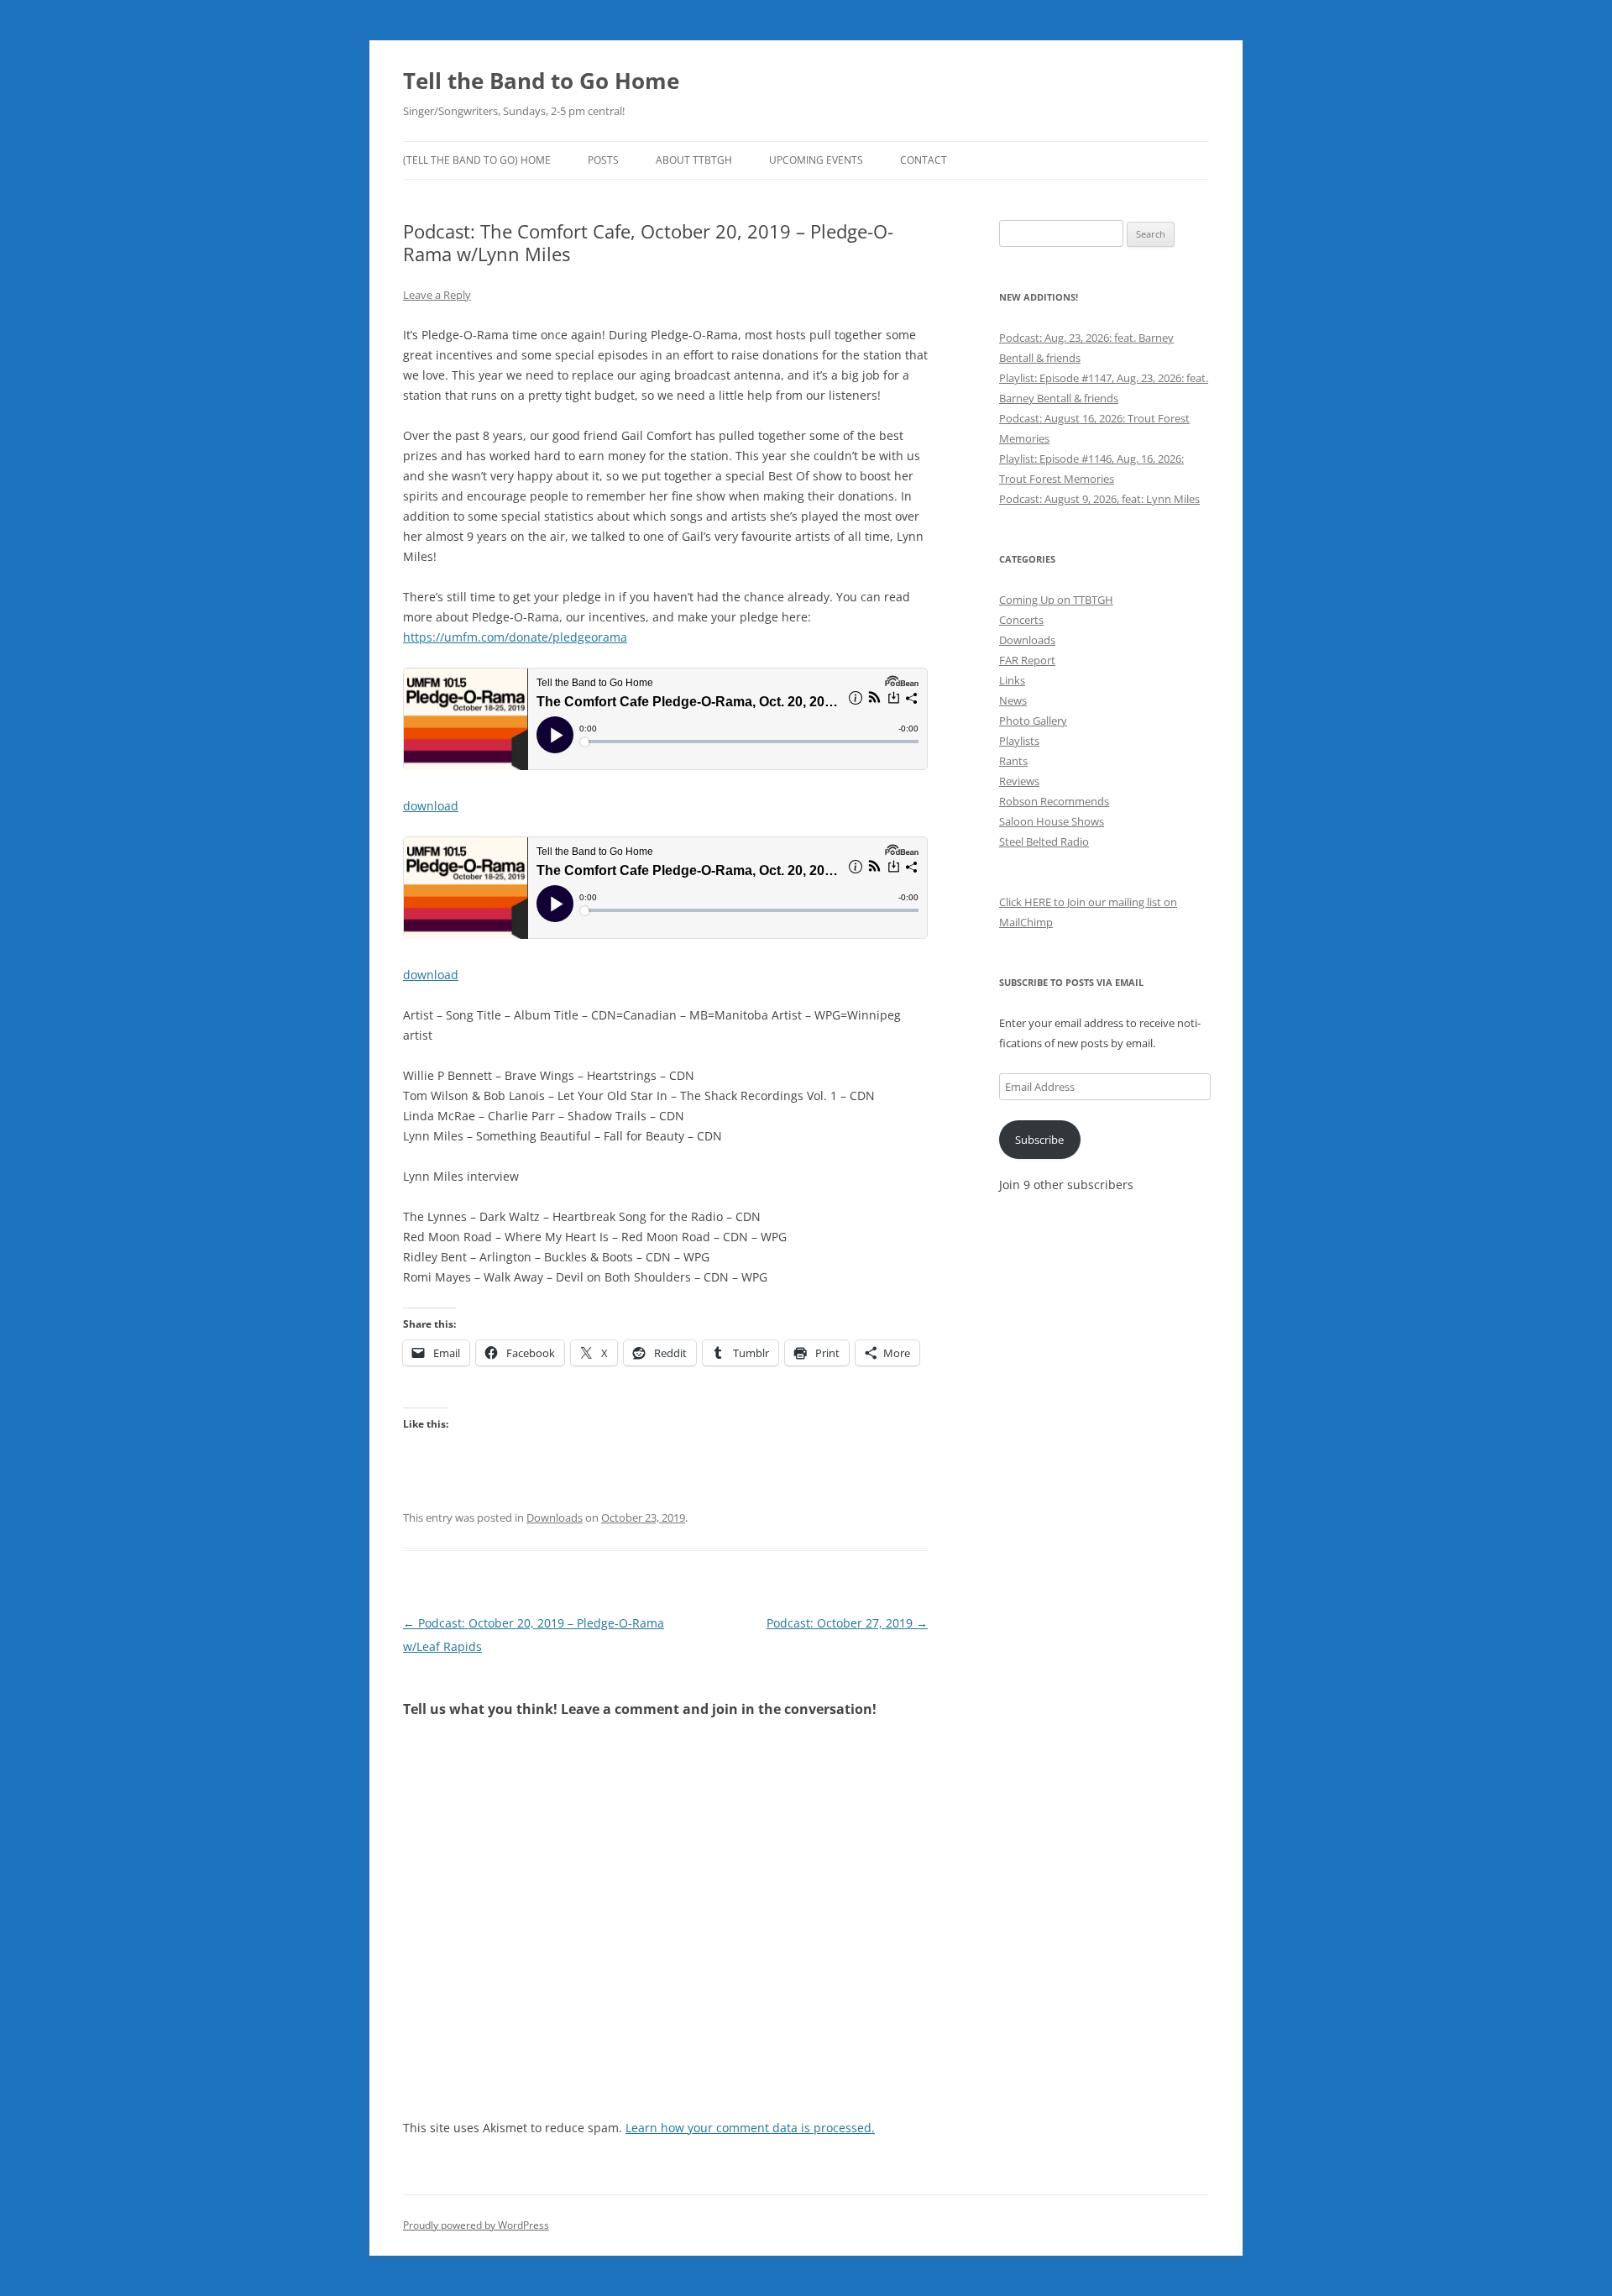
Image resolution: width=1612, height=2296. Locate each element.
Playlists (1019, 741)
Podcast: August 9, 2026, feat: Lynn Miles (1099, 499)
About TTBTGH (694, 160)
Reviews (1019, 781)
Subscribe (1039, 1140)
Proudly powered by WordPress (476, 2225)
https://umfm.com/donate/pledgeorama (515, 637)
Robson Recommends (1054, 801)
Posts (603, 160)
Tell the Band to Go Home (541, 81)
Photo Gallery (1033, 721)
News (1013, 700)
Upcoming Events (816, 160)
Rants (1013, 761)
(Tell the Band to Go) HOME (477, 160)
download (431, 806)
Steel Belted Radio (1044, 841)
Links (1012, 680)
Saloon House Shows (1052, 821)
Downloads (555, 1518)
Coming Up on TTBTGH (1056, 600)
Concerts (1021, 620)
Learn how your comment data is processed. (750, 2128)
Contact (924, 160)
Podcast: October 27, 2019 (847, 1623)
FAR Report (1027, 660)
